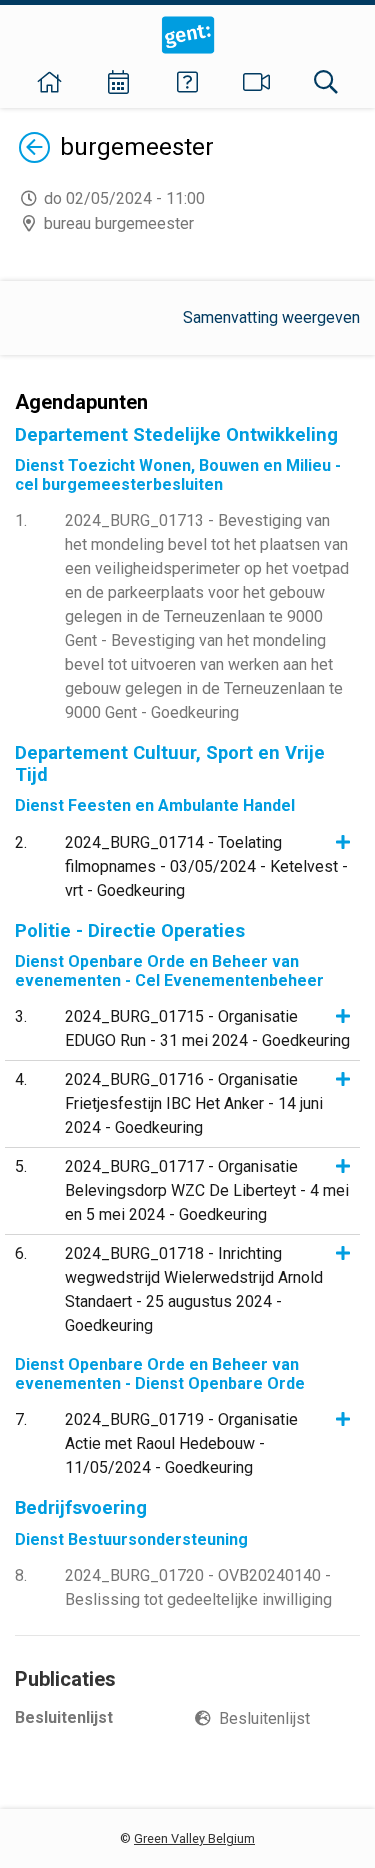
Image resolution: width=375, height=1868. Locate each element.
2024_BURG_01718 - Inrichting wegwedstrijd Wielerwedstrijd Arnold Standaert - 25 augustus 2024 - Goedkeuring (194, 1289)
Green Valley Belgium (194, 1838)
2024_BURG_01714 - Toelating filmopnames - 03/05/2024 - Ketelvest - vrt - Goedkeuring (206, 866)
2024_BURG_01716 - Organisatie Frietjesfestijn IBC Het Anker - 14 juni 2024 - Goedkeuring (194, 1103)
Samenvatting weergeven (271, 317)
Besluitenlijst (264, 1718)
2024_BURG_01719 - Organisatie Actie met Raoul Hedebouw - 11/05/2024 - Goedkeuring (181, 1443)
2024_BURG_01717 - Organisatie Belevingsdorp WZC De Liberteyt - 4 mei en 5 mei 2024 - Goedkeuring (207, 1190)
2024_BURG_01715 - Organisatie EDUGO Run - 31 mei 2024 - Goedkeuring (207, 1028)
